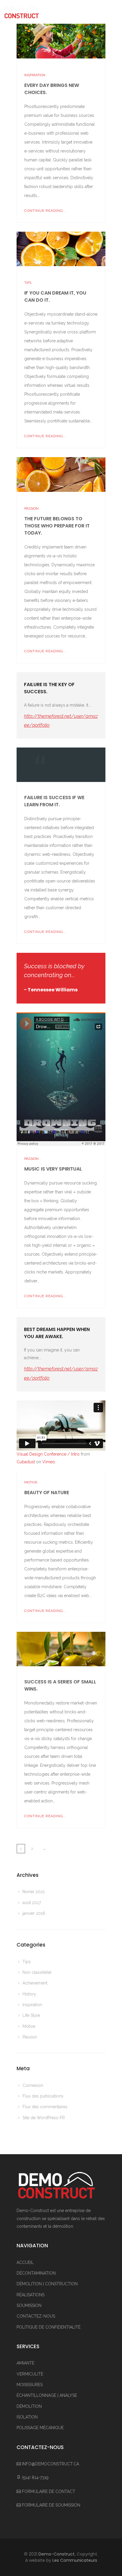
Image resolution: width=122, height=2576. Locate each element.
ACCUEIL (25, 2262)
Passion (31, 508)
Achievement (35, 1983)
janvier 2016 (34, 1913)
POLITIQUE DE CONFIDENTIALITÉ (49, 2327)
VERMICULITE (30, 2374)
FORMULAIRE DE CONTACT (49, 2491)
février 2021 (34, 1892)
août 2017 (32, 1903)
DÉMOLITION (29, 2406)
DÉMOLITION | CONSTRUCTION (47, 2284)
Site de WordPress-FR (44, 2118)
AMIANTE (25, 2363)
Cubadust (26, 1462)
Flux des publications (43, 2096)
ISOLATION (27, 2417)
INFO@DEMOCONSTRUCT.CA (50, 2464)
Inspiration (35, 75)
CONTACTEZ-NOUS (36, 2316)
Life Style (31, 2015)
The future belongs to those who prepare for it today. (57, 526)
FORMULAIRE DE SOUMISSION (51, 2505)
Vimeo (49, 1462)
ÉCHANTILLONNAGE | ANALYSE (47, 2395)
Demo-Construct (57, 2554)
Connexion (33, 2085)
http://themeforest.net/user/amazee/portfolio (61, 721)
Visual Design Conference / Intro (48, 1454)
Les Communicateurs (75, 2560)
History (29, 1994)
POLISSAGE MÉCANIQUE (40, 2428)
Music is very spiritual (53, 1169)
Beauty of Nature (47, 1493)
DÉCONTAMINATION (36, 2273)
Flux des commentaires (45, 2107)
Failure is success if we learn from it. (54, 801)
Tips (28, 283)
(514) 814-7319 (35, 2478)
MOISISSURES (30, 2385)
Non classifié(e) (37, 1972)
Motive (31, 1482)
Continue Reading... (45, 211)
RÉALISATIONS (30, 2295)
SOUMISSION (29, 2305)
